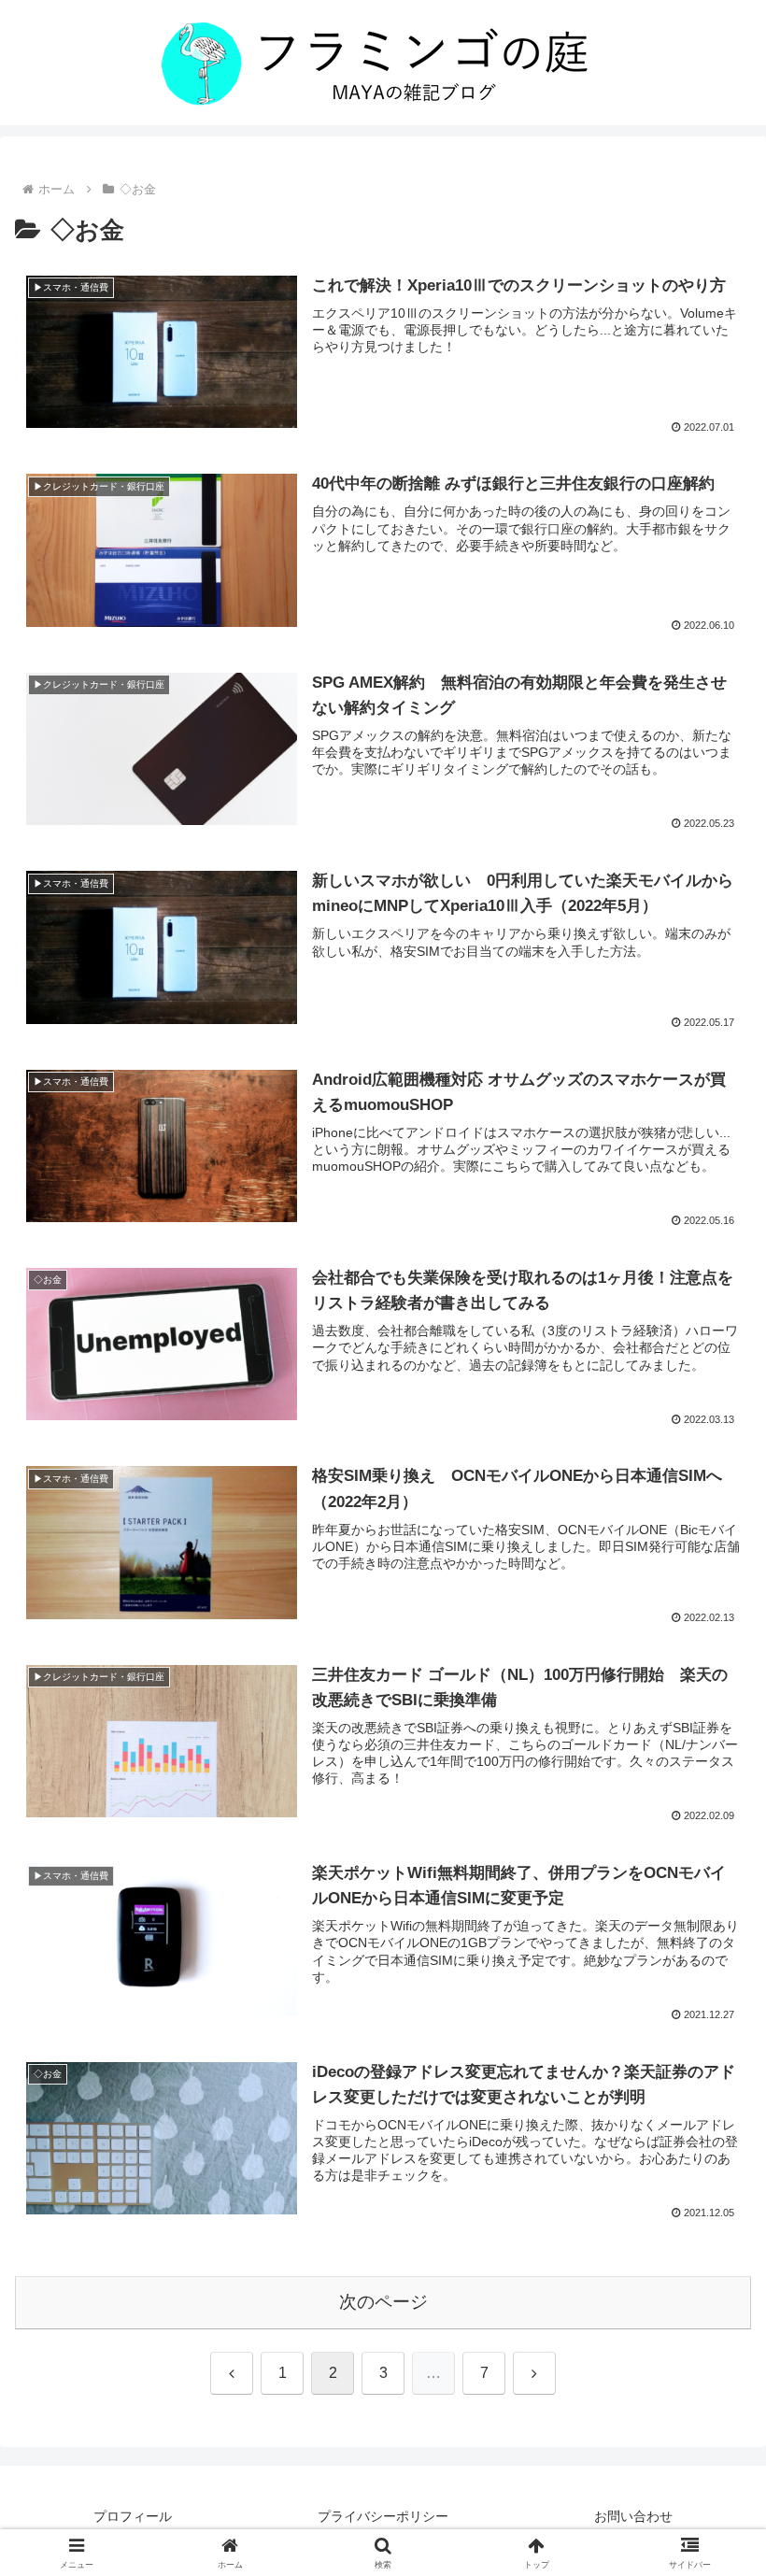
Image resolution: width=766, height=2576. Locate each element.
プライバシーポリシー (383, 2516)
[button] (709, 2326)
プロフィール (133, 2516)
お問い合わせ (633, 2516)
